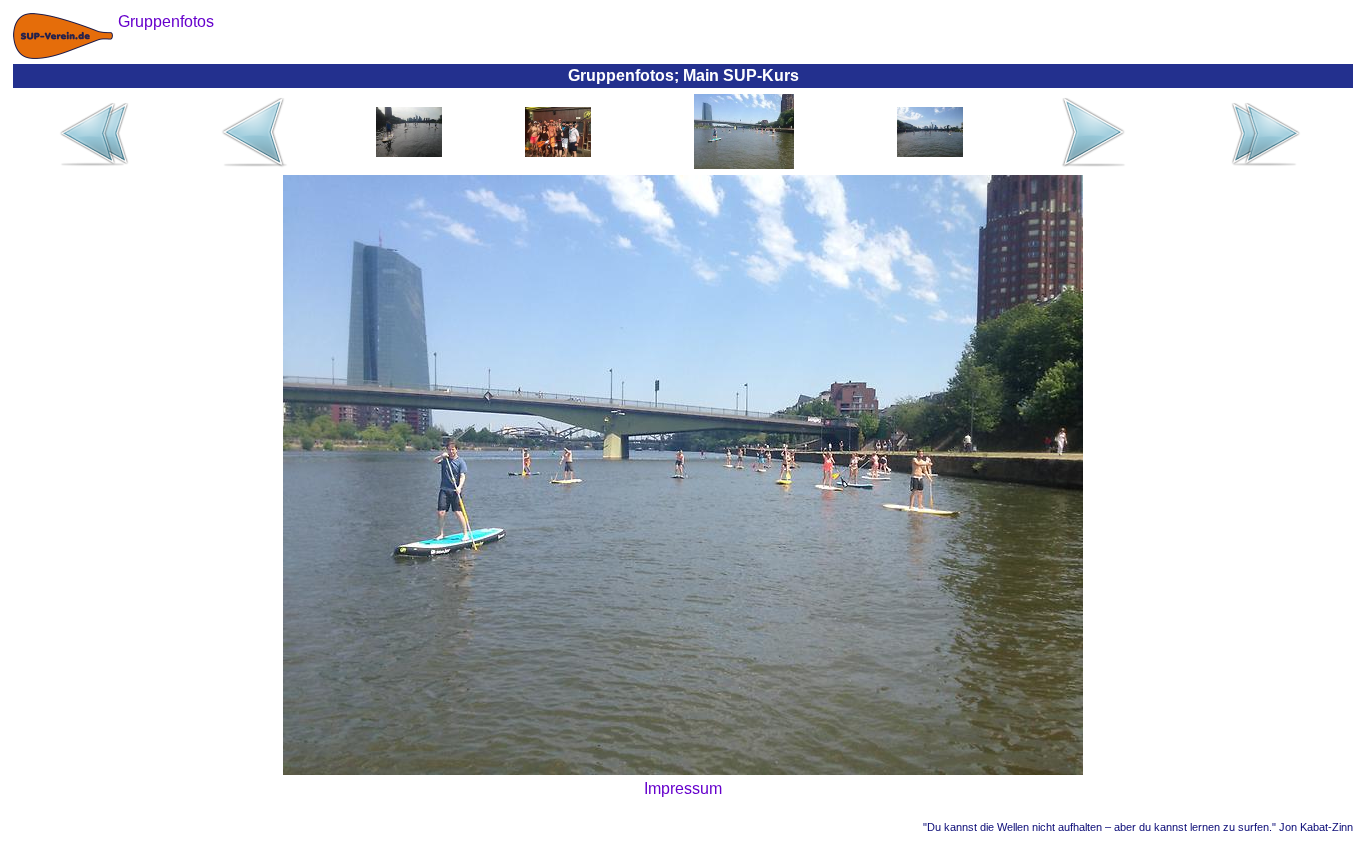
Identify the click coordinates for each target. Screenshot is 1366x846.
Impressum (683, 788)
